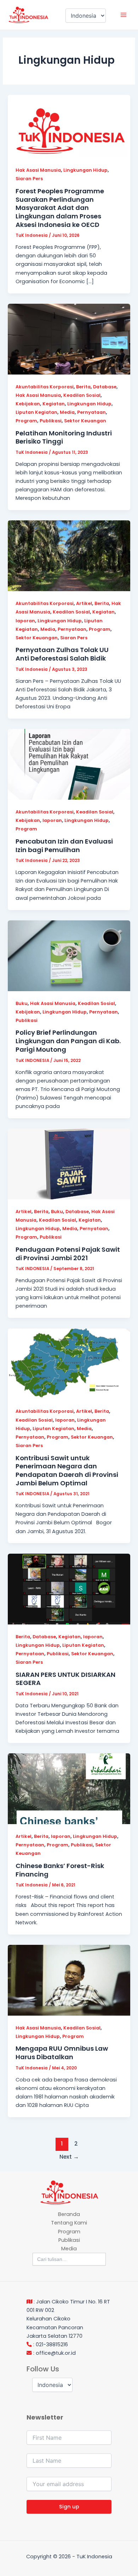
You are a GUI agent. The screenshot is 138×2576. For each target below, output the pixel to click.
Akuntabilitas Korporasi (45, 387)
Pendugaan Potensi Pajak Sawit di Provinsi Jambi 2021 (68, 1254)
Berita (83, 387)
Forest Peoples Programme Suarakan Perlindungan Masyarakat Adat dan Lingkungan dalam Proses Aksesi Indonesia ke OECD (60, 208)
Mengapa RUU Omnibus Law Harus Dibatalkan (62, 2053)
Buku (22, 1003)
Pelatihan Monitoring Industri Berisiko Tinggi (64, 437)
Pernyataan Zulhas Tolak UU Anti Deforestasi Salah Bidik (62, 654)
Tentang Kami (69, 2223)
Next (69, 2157)
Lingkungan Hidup (85, 170)
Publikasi (51, 421)
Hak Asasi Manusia (38, 170)
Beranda (69, 2214)
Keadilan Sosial (82, 395)
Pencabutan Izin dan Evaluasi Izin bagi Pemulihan (64, 846)
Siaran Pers (29, 179)
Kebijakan (28, 404)
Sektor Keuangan (85, 421)
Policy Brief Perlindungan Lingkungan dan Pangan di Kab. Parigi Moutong (68, 1041)
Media (67, 412)
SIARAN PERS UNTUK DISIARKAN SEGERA (65, 1679)
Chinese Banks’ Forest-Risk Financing (60, 1870)
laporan (25, 621)
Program (26, 421)
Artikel (84, 603)
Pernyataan (91, 412)
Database (105, 387)
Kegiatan (54, 404)
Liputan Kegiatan (36, 412)
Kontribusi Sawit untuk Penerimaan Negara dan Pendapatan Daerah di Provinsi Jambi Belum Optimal (67, 1470)
